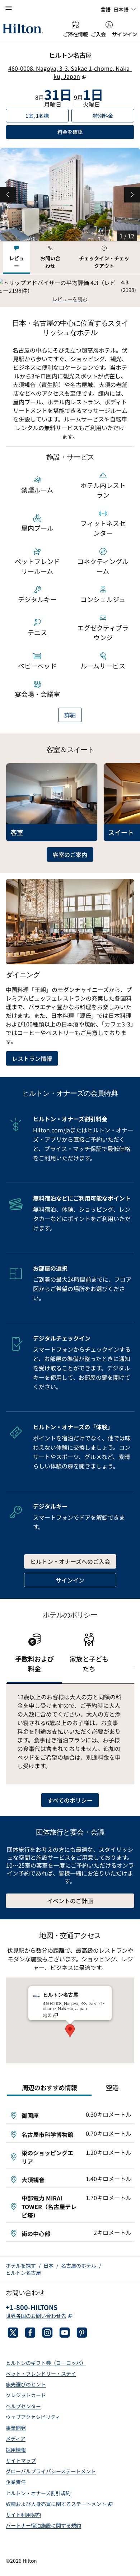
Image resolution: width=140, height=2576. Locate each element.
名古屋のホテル (79, 2265)
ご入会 (98, 34)
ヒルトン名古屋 (23, 2273)
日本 (48, 2265)
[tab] (17, 258)
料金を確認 (95, 132)
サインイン (125, 34)
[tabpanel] (70, 291)
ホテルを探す (21, 2265)
